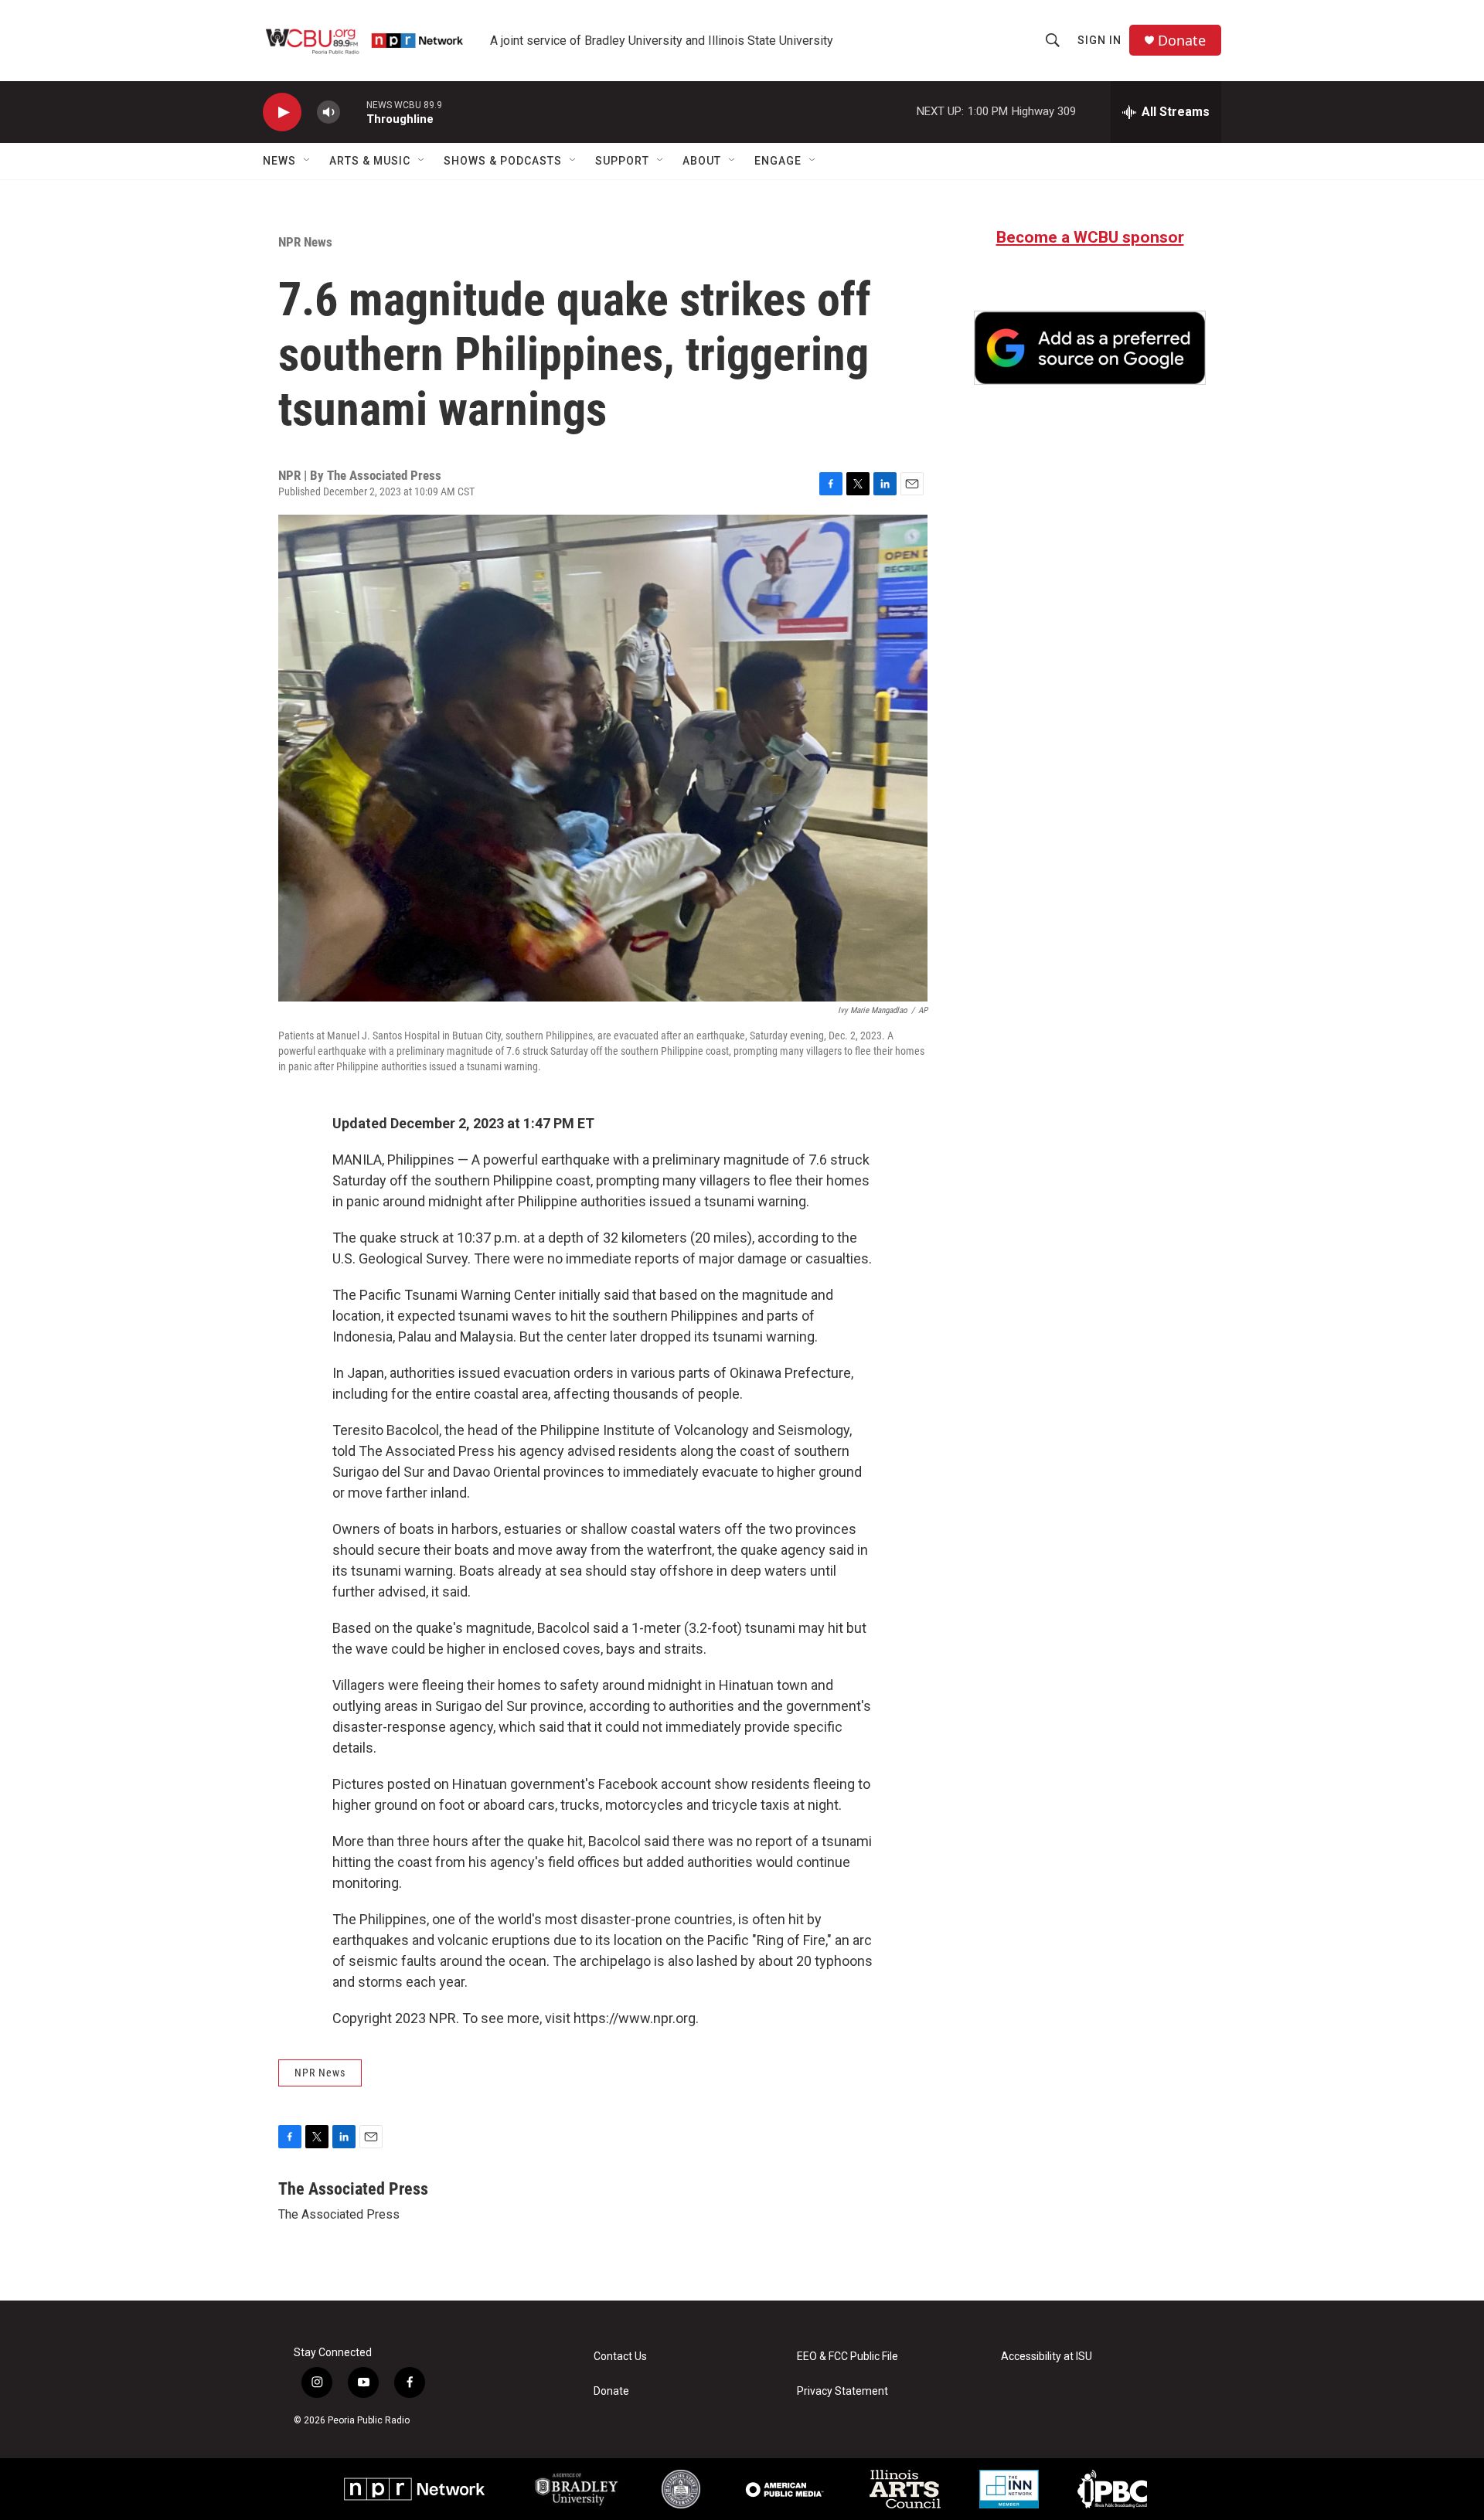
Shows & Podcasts (503, 161)
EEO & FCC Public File (848, 2357)
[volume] (328, 112)
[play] (282, 112)
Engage (778, 161)
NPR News (305, 242)
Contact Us (620, 2357)
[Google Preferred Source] (1090, 348)
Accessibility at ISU (1047, 2357)
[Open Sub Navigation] (308, 161)
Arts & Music (370, 161)
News (279, 161)
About (702, 161)
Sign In (1099, 40)
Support (622, 161)
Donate (1182, 41)
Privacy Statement (842, 2391)
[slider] (353, 112)
